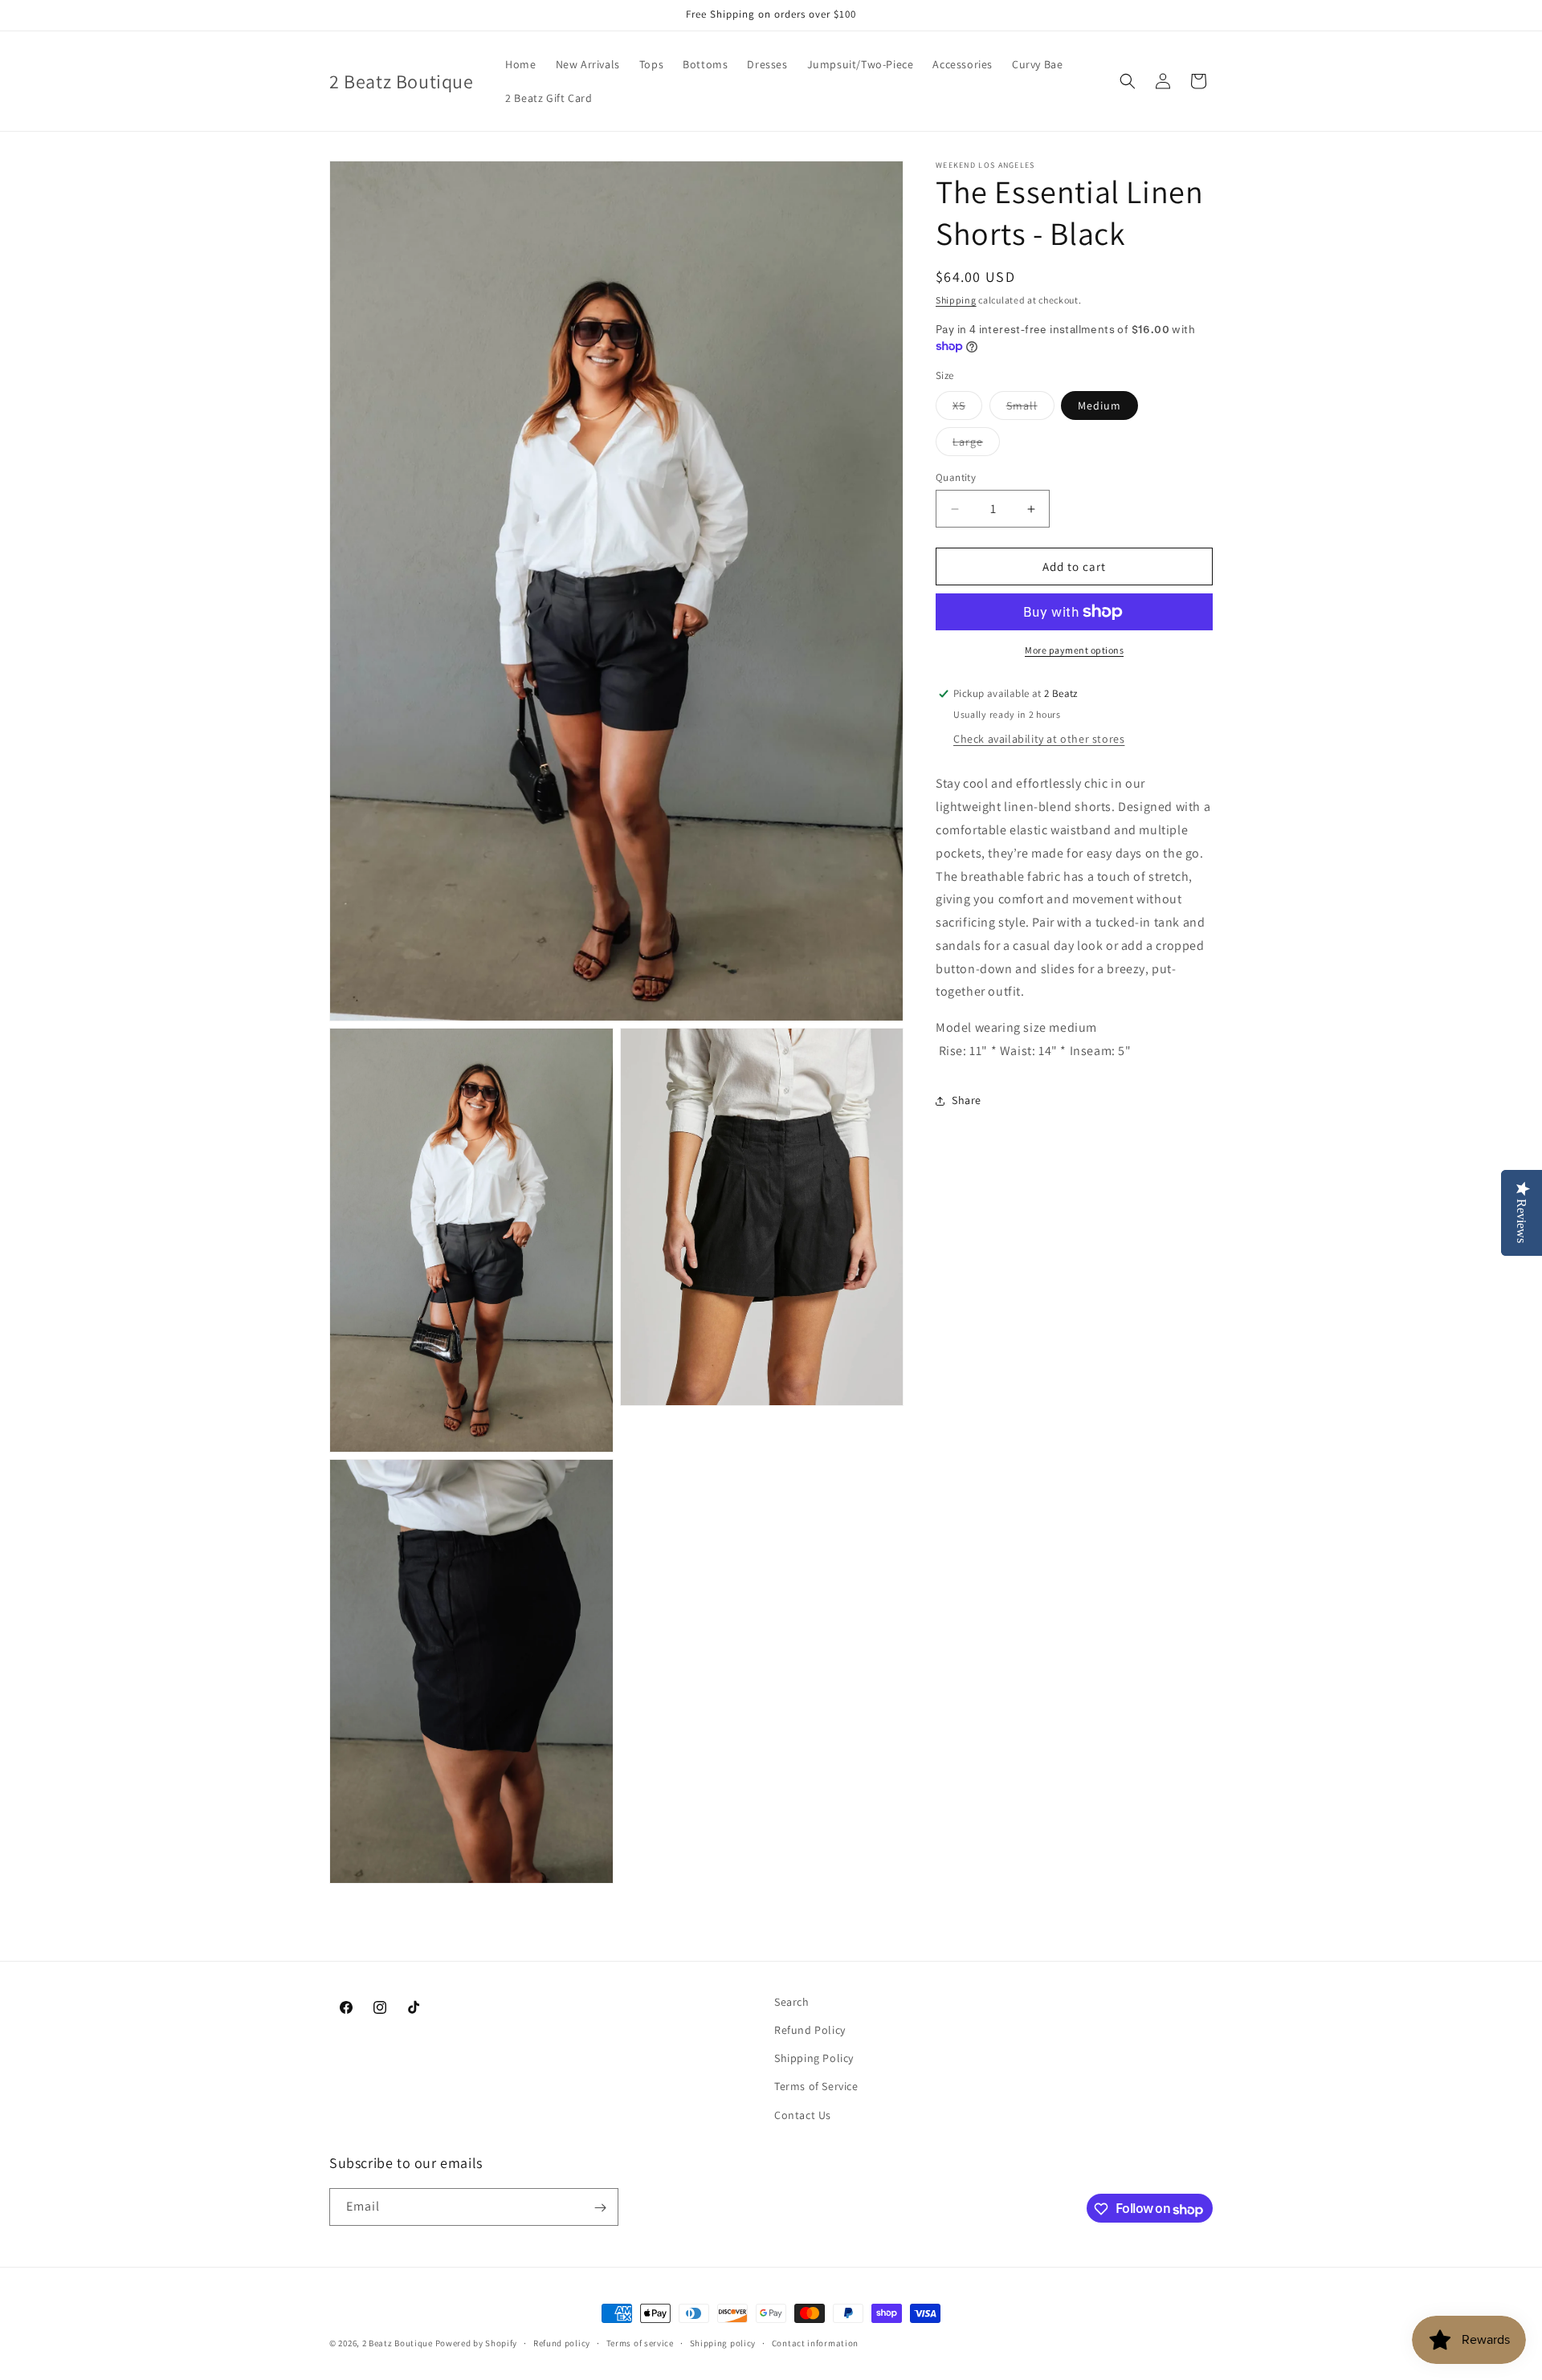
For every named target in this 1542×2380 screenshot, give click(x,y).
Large (976, 445)
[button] (1128, 81)
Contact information (815, 2343)
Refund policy (562, 2343)
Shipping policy (723, 2343)
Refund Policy (810, 2031)
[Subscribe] (600, 2208)
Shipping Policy (814, 2059)
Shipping (956, 300)
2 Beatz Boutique (398, 2343)
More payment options (1074, 650)
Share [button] (967, 1100)
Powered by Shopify (477, 2343)
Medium (1099, 405)
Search (792, 2002)
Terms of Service (816, 2087)
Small (1030, 409)
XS (967, 409)
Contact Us (803, 2115)
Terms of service (640, 2343)
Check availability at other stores (1039, 739)
